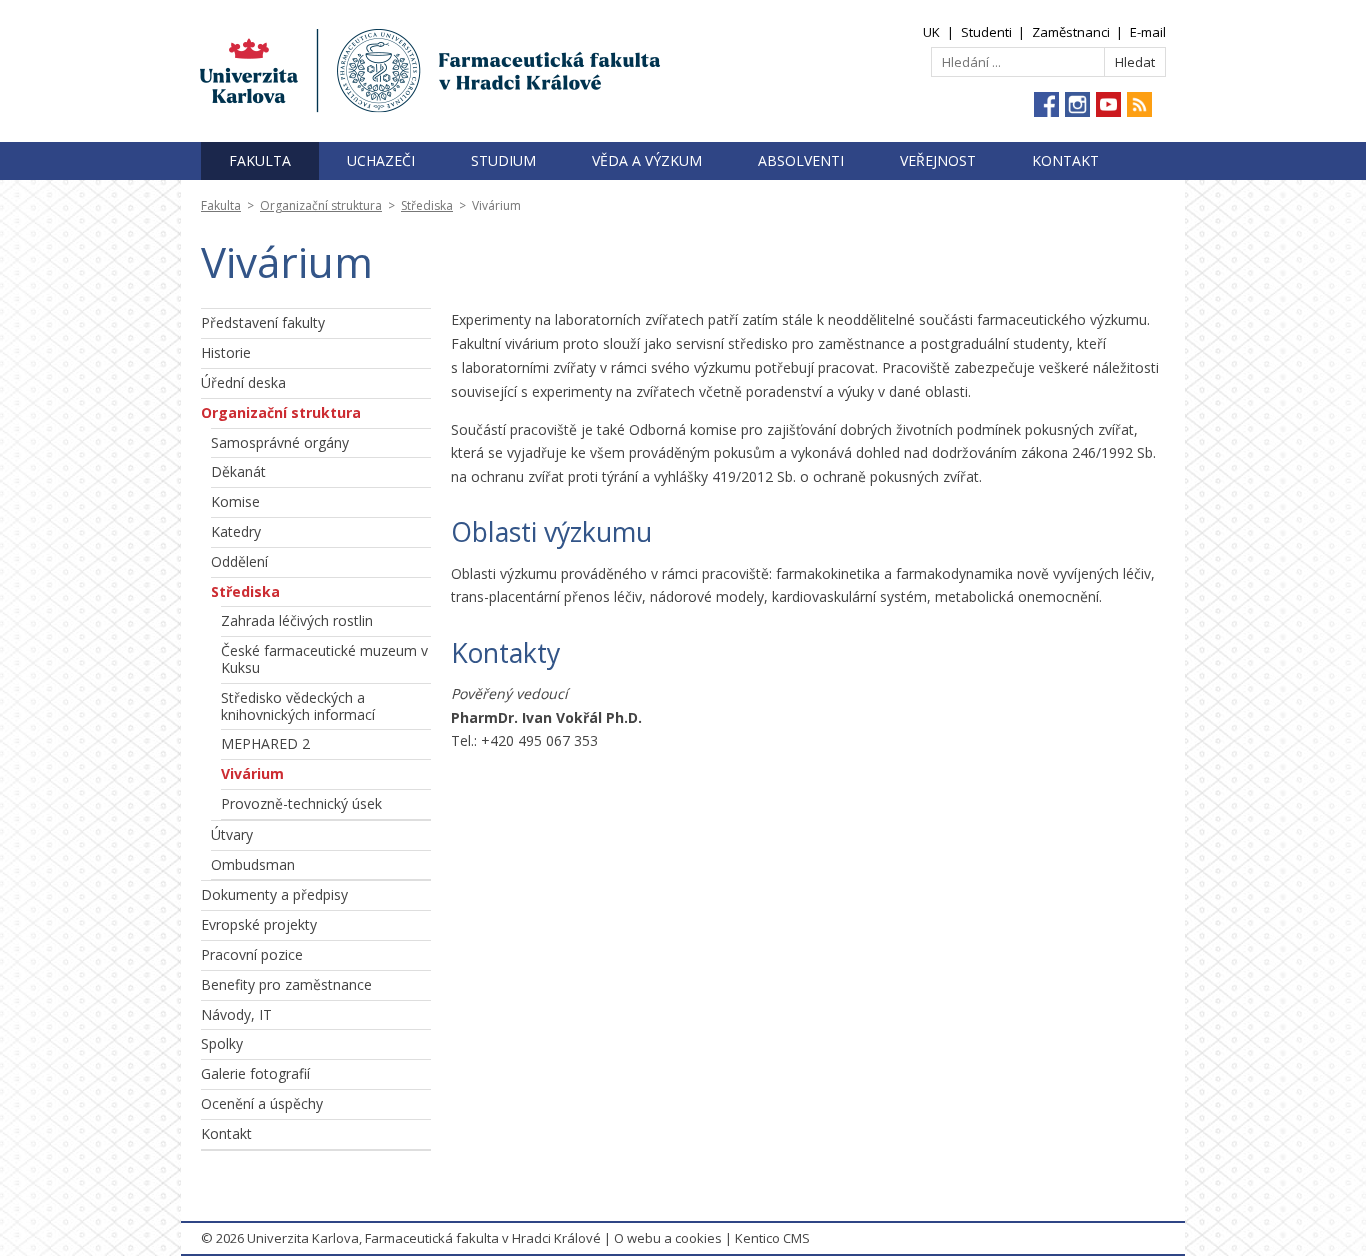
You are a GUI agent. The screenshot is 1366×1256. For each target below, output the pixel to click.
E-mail (1148, 32)
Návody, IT (236, 1014)
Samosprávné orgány (280, 442)
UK (931, 32)
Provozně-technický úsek (301, 803)
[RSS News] (1139, 104)
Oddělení (239, 561)
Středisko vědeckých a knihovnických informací (298, 706)
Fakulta (260, 160)
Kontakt (1065, 160)
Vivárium (252, 773)
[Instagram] (1077, 104)
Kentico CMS (772, 1238)
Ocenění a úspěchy (262, 1103)
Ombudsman (253, 864)
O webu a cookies (668, 1238)
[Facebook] (1046, 104)
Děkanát (238, 471)
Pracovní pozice (252, 954)
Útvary (232, 834)
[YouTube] (1108, 104)
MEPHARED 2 (265, 743)
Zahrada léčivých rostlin (297, 620)
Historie (226, 352)
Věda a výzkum (647, 160)
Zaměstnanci (1071, 32)
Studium (503, 160)
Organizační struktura (321, 205)
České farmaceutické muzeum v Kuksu (324, 659)
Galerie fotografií (255, 1073)
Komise (235, 501)
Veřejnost (938, 160)
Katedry (236, 531)
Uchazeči (381, 160)
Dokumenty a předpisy (274, 894)
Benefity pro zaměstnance (286, 984)
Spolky (222, 1043)
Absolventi (801, 160)
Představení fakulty (263, 322)
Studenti (986, 32)
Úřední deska (243, 382)
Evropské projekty (259, 924)
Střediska (427, 205)
